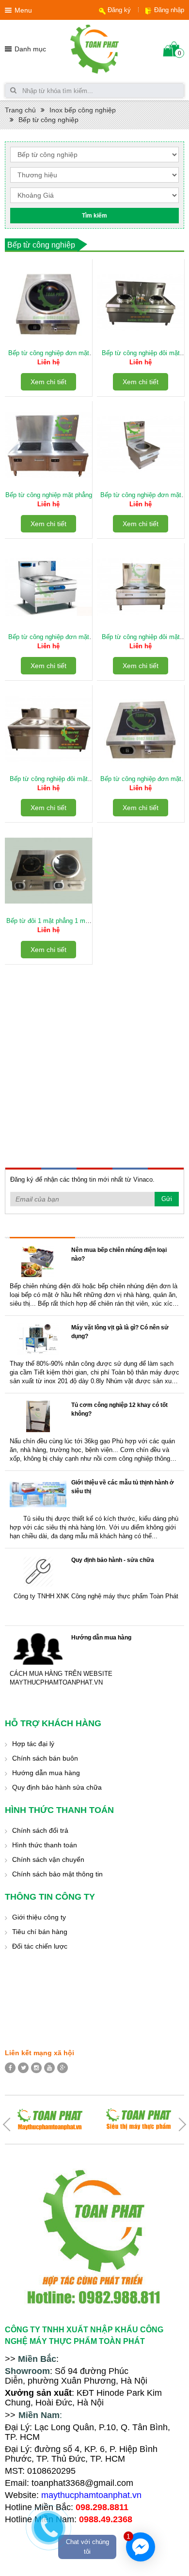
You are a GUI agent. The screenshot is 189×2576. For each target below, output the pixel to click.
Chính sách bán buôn (45, 1758)
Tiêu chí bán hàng (40, 1932)
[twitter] (23, 2068)
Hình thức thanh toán (45, 1845)
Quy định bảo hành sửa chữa (57, 1787)
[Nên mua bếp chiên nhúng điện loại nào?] (38, 1261)
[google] (63, 2068)
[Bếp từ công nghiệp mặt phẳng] (48, 445)
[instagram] (36, 2068)
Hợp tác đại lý (33, 1744)
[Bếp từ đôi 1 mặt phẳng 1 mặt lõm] (48, 871)
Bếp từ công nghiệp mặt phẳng (49, 495)
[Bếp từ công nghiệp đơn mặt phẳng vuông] (141, 729)
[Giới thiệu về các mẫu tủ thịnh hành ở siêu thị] (38, 1494)
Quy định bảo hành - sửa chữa (113, 1560)
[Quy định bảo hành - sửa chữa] (38, 1571)
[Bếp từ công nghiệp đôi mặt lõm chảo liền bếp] (48, 729)
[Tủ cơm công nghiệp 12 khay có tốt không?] (38, 1416)
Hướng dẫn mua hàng (101, 1638)
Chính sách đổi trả (40, 1830)
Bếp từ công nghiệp (48, 120)
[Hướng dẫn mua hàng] (38, 1649)
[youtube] (49, 2068)
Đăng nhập (169, 10)
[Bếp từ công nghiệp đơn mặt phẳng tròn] (141, 445)
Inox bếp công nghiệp (83, 110)
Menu (23, 10)
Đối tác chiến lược (40, 1946)
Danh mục (30, 49)
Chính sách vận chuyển (48, 1859)
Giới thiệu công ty (39, 1917)
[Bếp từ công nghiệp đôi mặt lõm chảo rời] (141, 303)
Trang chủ (20, 110)
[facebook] (10, 2068)
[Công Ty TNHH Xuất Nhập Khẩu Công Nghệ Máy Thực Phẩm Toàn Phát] (94, 48)
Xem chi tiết (48, 382)
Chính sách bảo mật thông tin (57, 1874)
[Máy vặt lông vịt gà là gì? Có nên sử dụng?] (38, 1339)
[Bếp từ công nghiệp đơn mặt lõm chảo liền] (48, 587)
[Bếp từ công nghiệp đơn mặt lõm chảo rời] (48, 303)
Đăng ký (119, 10)
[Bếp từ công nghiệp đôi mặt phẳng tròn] (141, 587)
